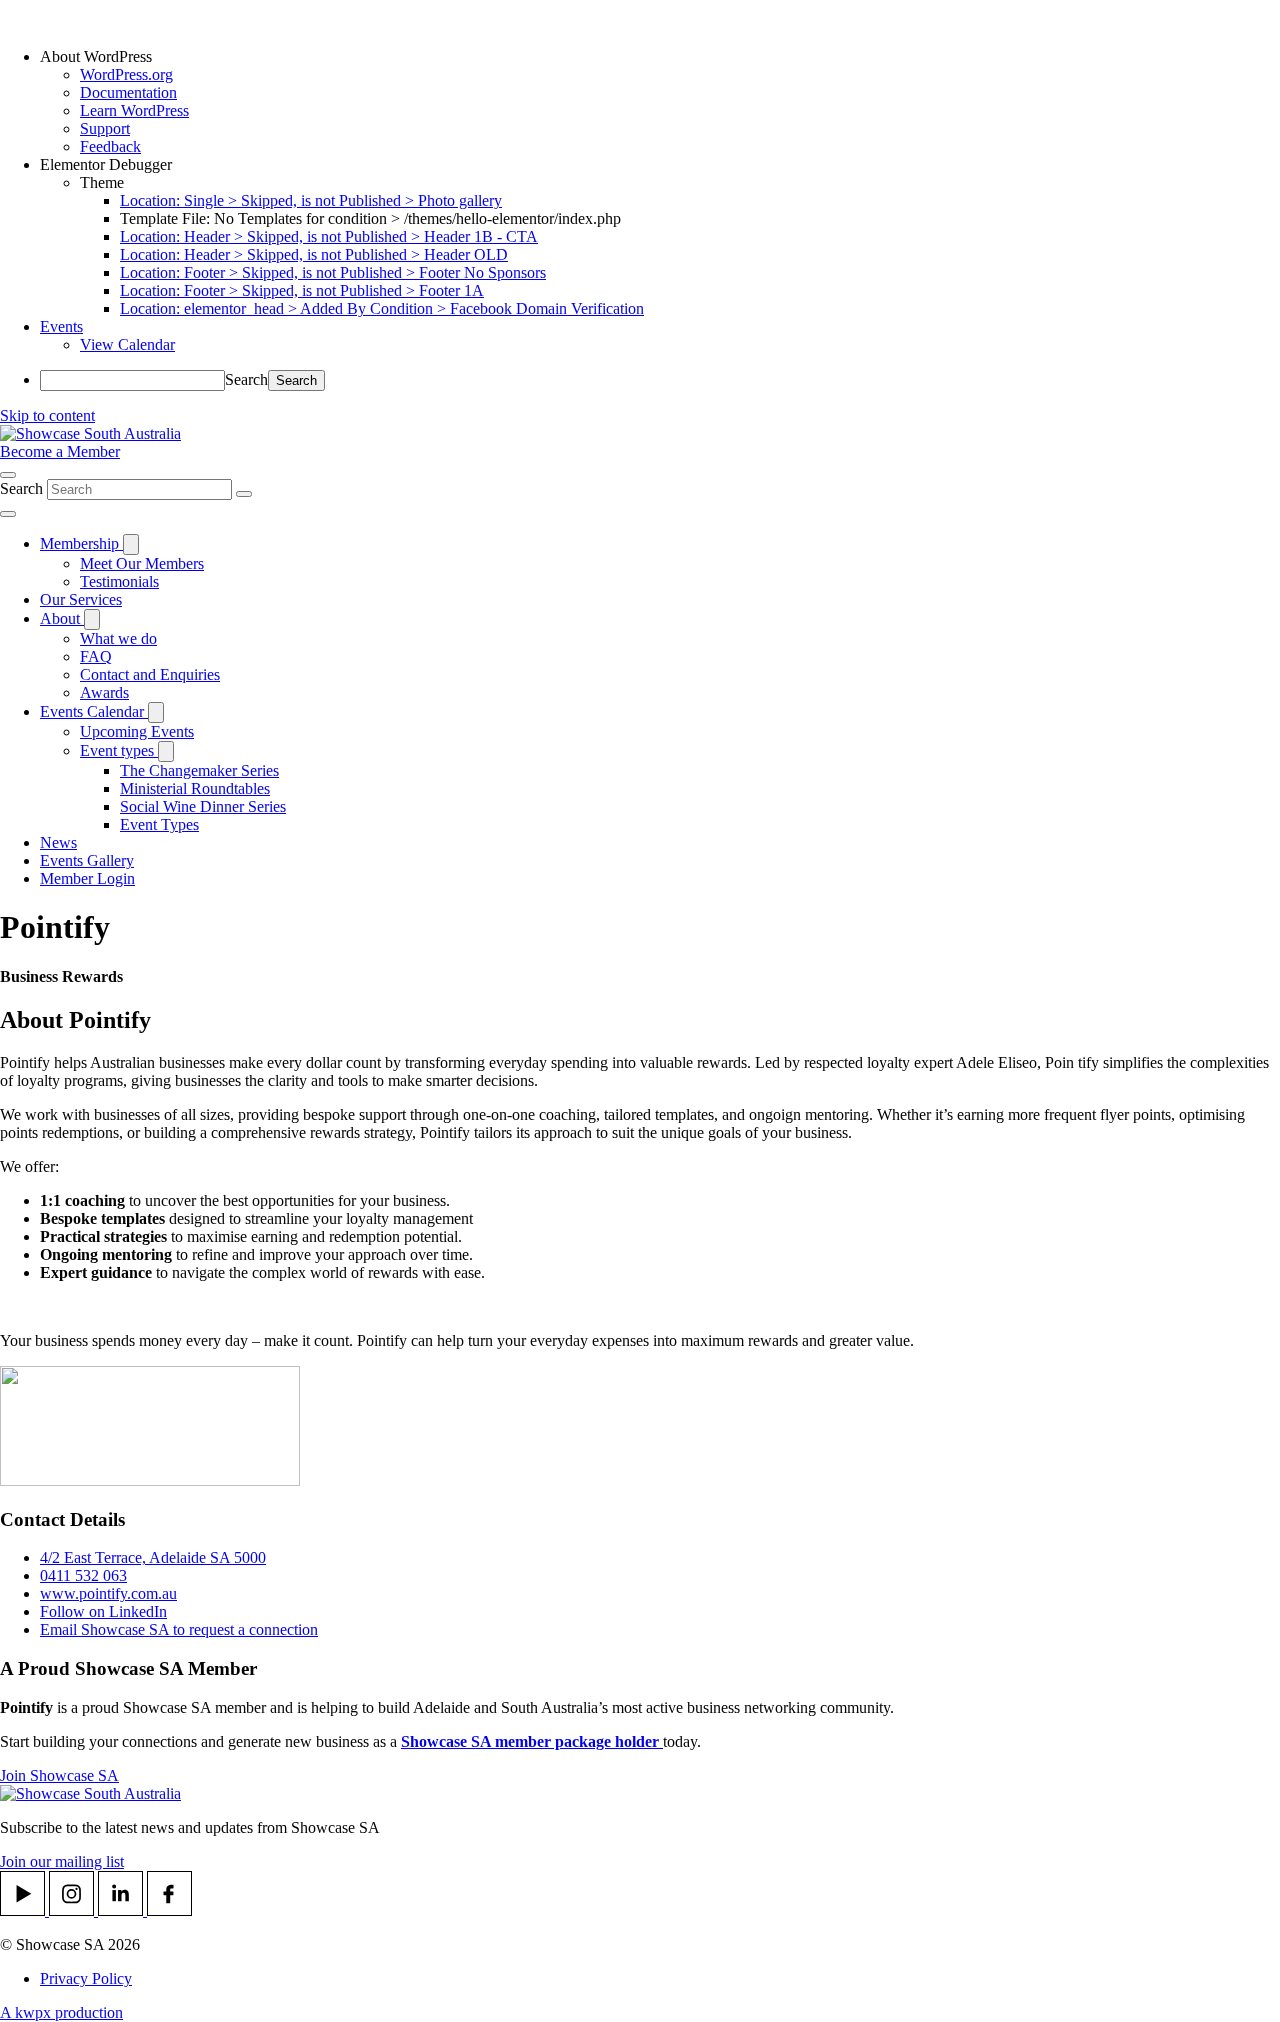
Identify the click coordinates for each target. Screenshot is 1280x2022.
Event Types (159, 824)
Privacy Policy (86, 1978)
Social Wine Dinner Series (203, 806)
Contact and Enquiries (150, 674)
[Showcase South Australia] (90, 433)
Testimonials (119, 581)
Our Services (81, 599)
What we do (118, 638)
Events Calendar (94, 711)
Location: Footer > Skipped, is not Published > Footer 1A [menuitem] (302, 290)
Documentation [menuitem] (128, 92)
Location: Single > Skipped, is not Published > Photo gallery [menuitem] (311, 200)
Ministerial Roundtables (195, 788)
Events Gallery (87, 860)
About (62, 618)
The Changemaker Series (199, 770)
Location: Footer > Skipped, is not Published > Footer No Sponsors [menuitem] (333, 272)
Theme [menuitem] (102, 182)
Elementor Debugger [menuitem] (106, 164)
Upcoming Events (137, 731)
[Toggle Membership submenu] (131, 544)
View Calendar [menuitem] (127, 344)
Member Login (87, 878)
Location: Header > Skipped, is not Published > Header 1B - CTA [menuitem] (329, 236)
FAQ (96, 656)
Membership (81, 543)
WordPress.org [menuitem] (126, 74)
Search (246, 379)
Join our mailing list (62, 1861)
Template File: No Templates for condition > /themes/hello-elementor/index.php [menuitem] (370, 218)
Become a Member (60, 451)
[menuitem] (660, 57)
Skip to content (47, 415)
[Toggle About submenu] (92, 619)
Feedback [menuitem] (110, 146)
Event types (119, 750)
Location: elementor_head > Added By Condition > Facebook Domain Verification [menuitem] (382, 308)
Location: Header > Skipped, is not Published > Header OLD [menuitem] (314, 254)
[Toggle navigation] (8, 514)
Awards (104, 692)
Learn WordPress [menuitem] (134, 110)
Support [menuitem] (105, 128)
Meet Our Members (142, 563)
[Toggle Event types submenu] (166, 751)
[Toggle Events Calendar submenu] (156, 712)
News (58, 842)
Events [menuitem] (61, 326)
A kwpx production (61, 2012)
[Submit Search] (244, 494)
